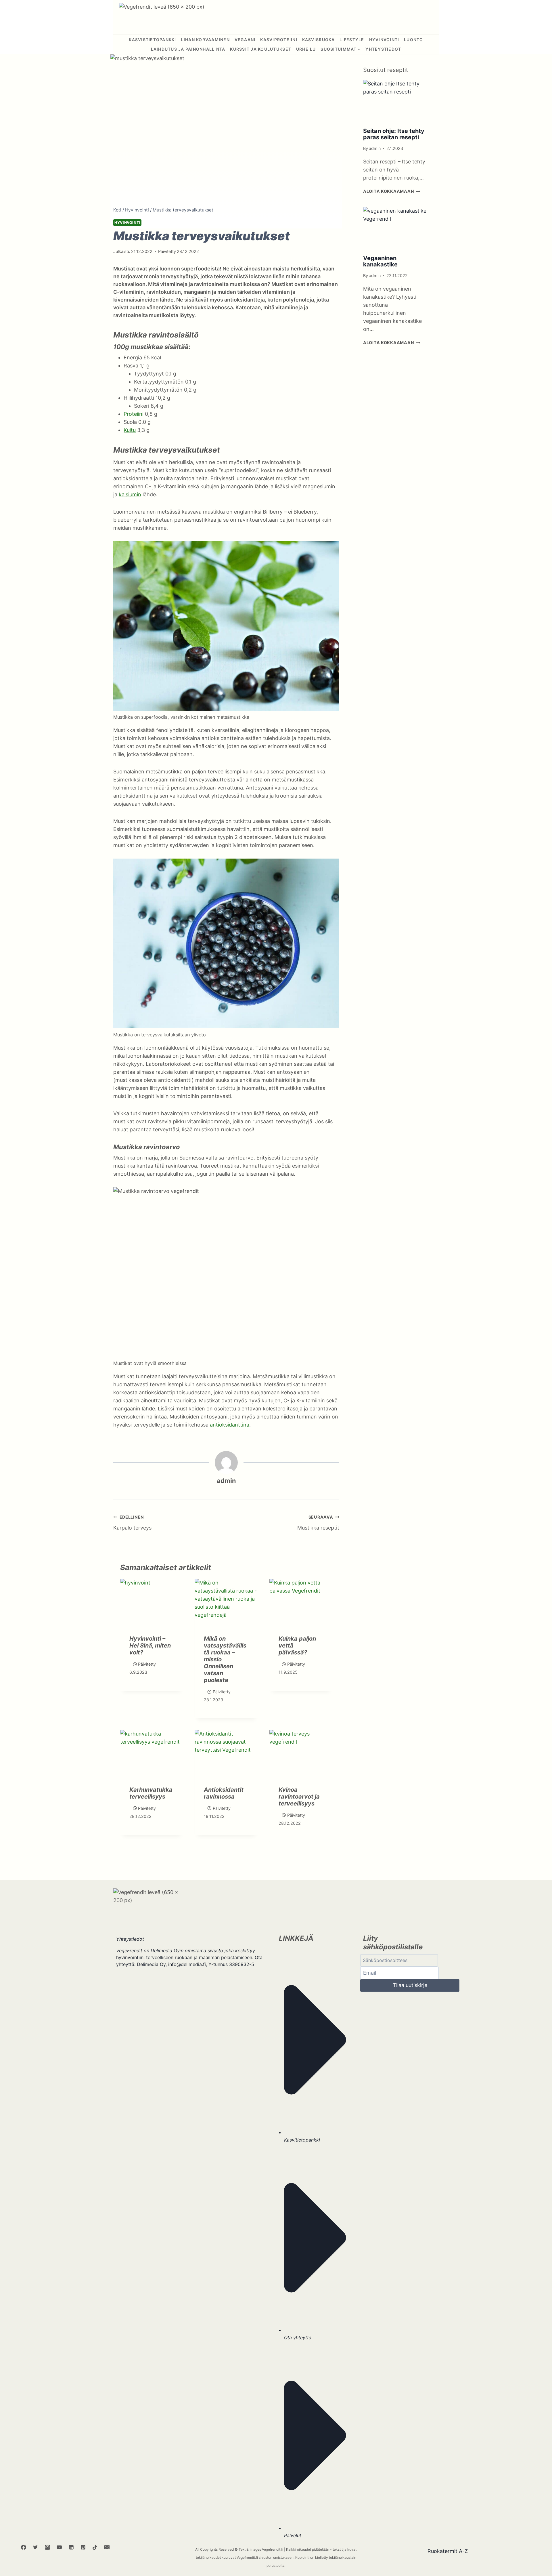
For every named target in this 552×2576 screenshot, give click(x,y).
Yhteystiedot (383, 49)
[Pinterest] (83, 2547)
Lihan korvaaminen (205, 40)
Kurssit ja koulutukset (261, 49)
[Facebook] (24, 2547)
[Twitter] (35, 2547)
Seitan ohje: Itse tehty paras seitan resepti (394, 134)
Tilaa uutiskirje (410, 1985)
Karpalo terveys (132, 1523)
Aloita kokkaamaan (392, 191)
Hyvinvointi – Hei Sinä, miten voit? (150, 1645)
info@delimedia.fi (187, 1964)
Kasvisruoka (319, 40)
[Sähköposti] (107, 2547)
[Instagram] (47, 2547)
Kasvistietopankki (152, 40)
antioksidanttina (230, 1425)
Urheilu (306, 49)
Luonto (414, 40)
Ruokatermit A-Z (448, 2551)
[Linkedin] (71, 2547)
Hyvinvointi (384, 40)
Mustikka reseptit (318, 1523)
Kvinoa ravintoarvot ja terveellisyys (299, 1797)
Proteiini (134, 414)
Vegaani (245, 40)
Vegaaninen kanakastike (380, 261)
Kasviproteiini (279, 40)
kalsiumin (130, 494)
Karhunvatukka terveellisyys (151, 1793)
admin (226, 1481)
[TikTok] (95, 2547)
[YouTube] (59, 2547)
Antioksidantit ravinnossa (224, 1793)
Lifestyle (352, 40)
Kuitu (130, 430)
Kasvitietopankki (302, 2140)
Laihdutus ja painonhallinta (188, 49)
